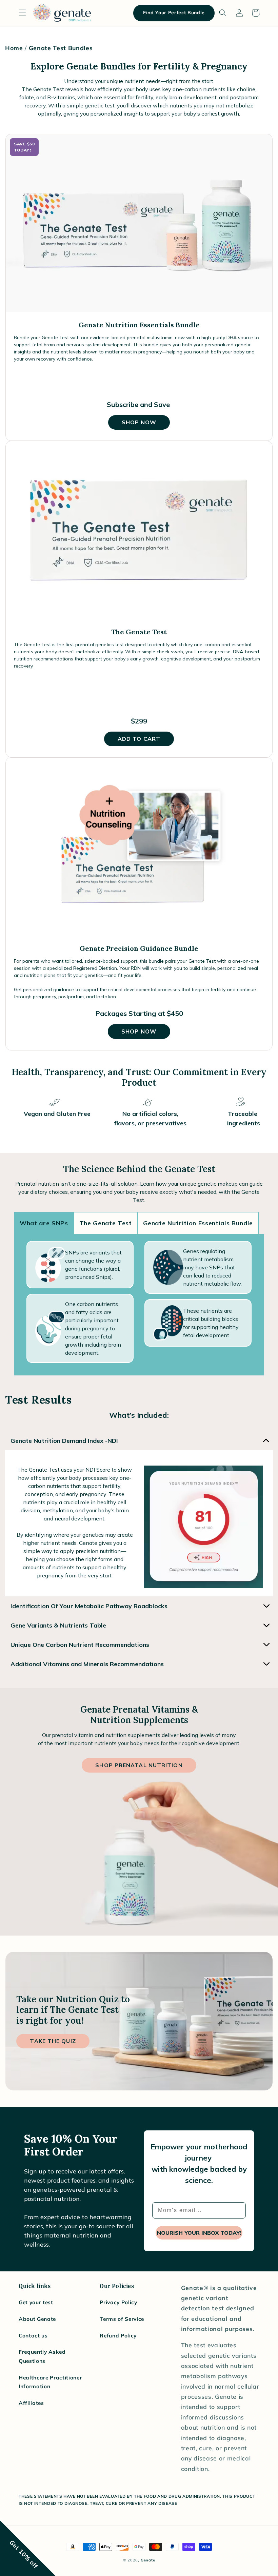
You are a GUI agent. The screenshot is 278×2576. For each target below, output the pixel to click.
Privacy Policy (118, 2302)
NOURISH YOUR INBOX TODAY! (199, 2233)
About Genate (37, 2319)
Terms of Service (122, 2319)
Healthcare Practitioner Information (50, 2382)
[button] (22, 13)
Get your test (36, 2302)
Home (14, 48)
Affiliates (31, 2403)
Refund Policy (118, 2336)
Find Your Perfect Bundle (174, 13)
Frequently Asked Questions (42, 2356)
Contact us (33, 2336)
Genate (148, 2560)
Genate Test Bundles (61, 48)
